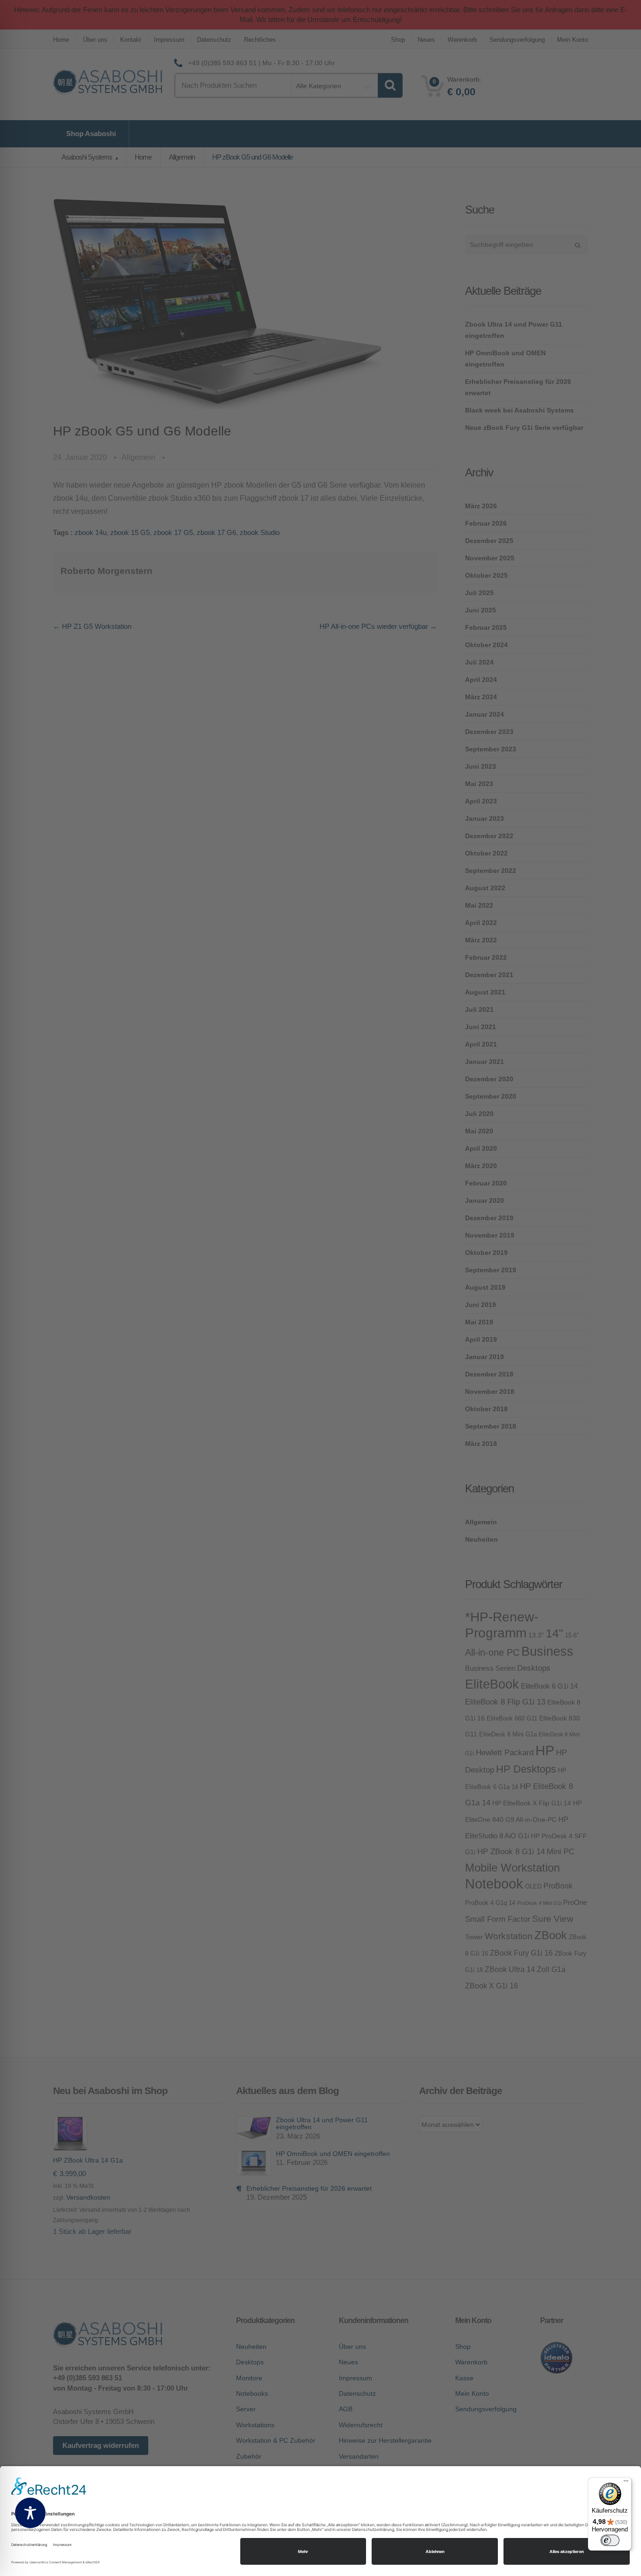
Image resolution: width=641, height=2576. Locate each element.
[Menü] (626, 2483)
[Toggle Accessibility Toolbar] (30, 2513)
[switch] (610, 2540)
